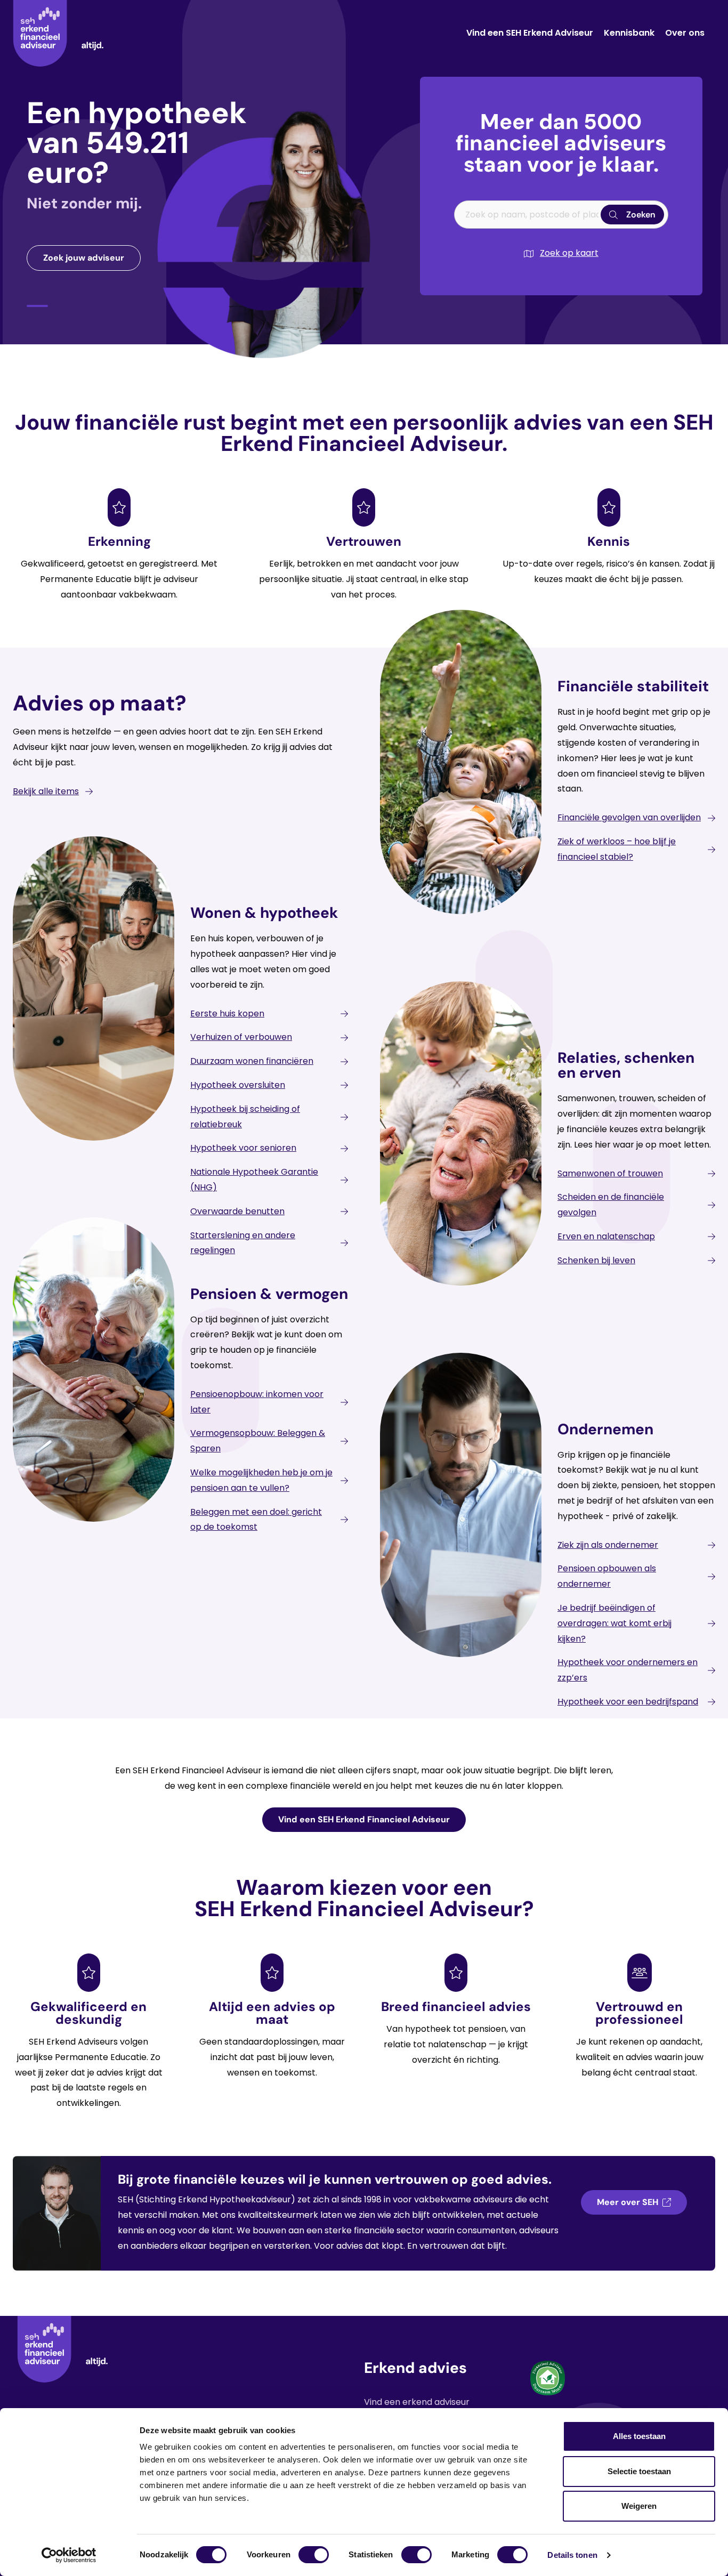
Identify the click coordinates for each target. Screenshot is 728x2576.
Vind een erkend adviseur (417, 2402)
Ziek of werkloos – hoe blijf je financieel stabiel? (617, 849)
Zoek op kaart (569, 253)
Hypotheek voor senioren (243, 1148)
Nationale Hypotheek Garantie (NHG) (254, 1180)
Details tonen (572, 2555)
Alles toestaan (639, 2436)
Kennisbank (629, 33)
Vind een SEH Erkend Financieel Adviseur (364, 1819)
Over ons (685, 33)
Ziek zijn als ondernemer (608, 1545)
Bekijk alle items (46, 791)
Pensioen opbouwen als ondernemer (607, 1576)
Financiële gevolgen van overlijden (629, 817)
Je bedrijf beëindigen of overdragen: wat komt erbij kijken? (614, 1623)
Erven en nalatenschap (606, 1236)
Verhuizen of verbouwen (241, 1037)
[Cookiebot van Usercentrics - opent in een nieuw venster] (69, 2555)
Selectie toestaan (639, 2471)
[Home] (58, 33)
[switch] (314, 2555)
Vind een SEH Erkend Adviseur (530, 33)
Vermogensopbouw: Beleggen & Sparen (258, 1441)
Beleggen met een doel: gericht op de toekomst (256, 1520)
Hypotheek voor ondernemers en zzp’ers (628, 1670)
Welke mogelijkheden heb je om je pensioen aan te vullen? (261, 1480)
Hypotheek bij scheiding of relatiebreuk (245, 1117)
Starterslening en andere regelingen (243, 1243)
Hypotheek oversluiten (238, 1085)
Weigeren (639, 2506)
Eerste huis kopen (227, 1014)
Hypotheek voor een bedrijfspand (628, 1702)
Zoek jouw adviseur (84, 258)
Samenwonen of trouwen (610, 1173)
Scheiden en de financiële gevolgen (611, 1205)
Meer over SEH (628, 2202)
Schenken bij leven (596, 1260)
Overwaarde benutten (237, 1211)
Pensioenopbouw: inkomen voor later (257, 1402)
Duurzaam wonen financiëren (252, 1061)
